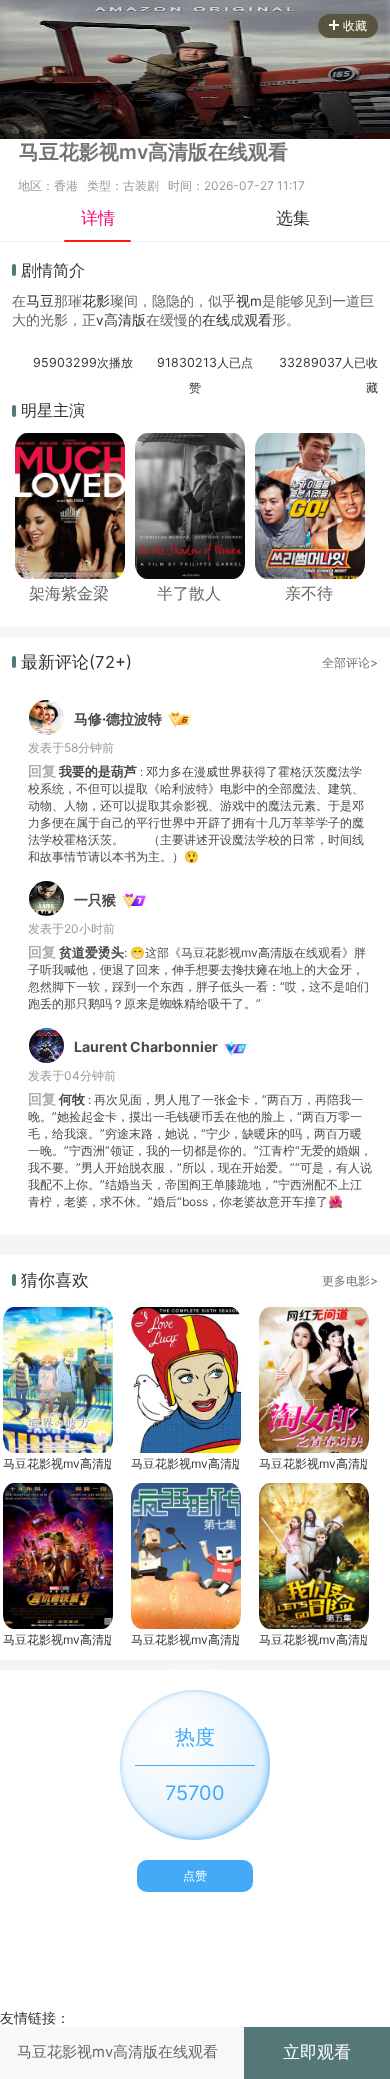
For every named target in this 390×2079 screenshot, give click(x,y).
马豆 (40, 301)
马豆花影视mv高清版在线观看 (57, 1463)
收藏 (355, 25)
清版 (132, 320)
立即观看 (317, 2052)
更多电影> (350, 1280)
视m (249, 301)
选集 (293, 218)
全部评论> (350, 662)
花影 (96, 301)
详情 (98, 218)
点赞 (195, 1875)
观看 (258, 320)
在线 (216, 320)
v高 (107, 320)
